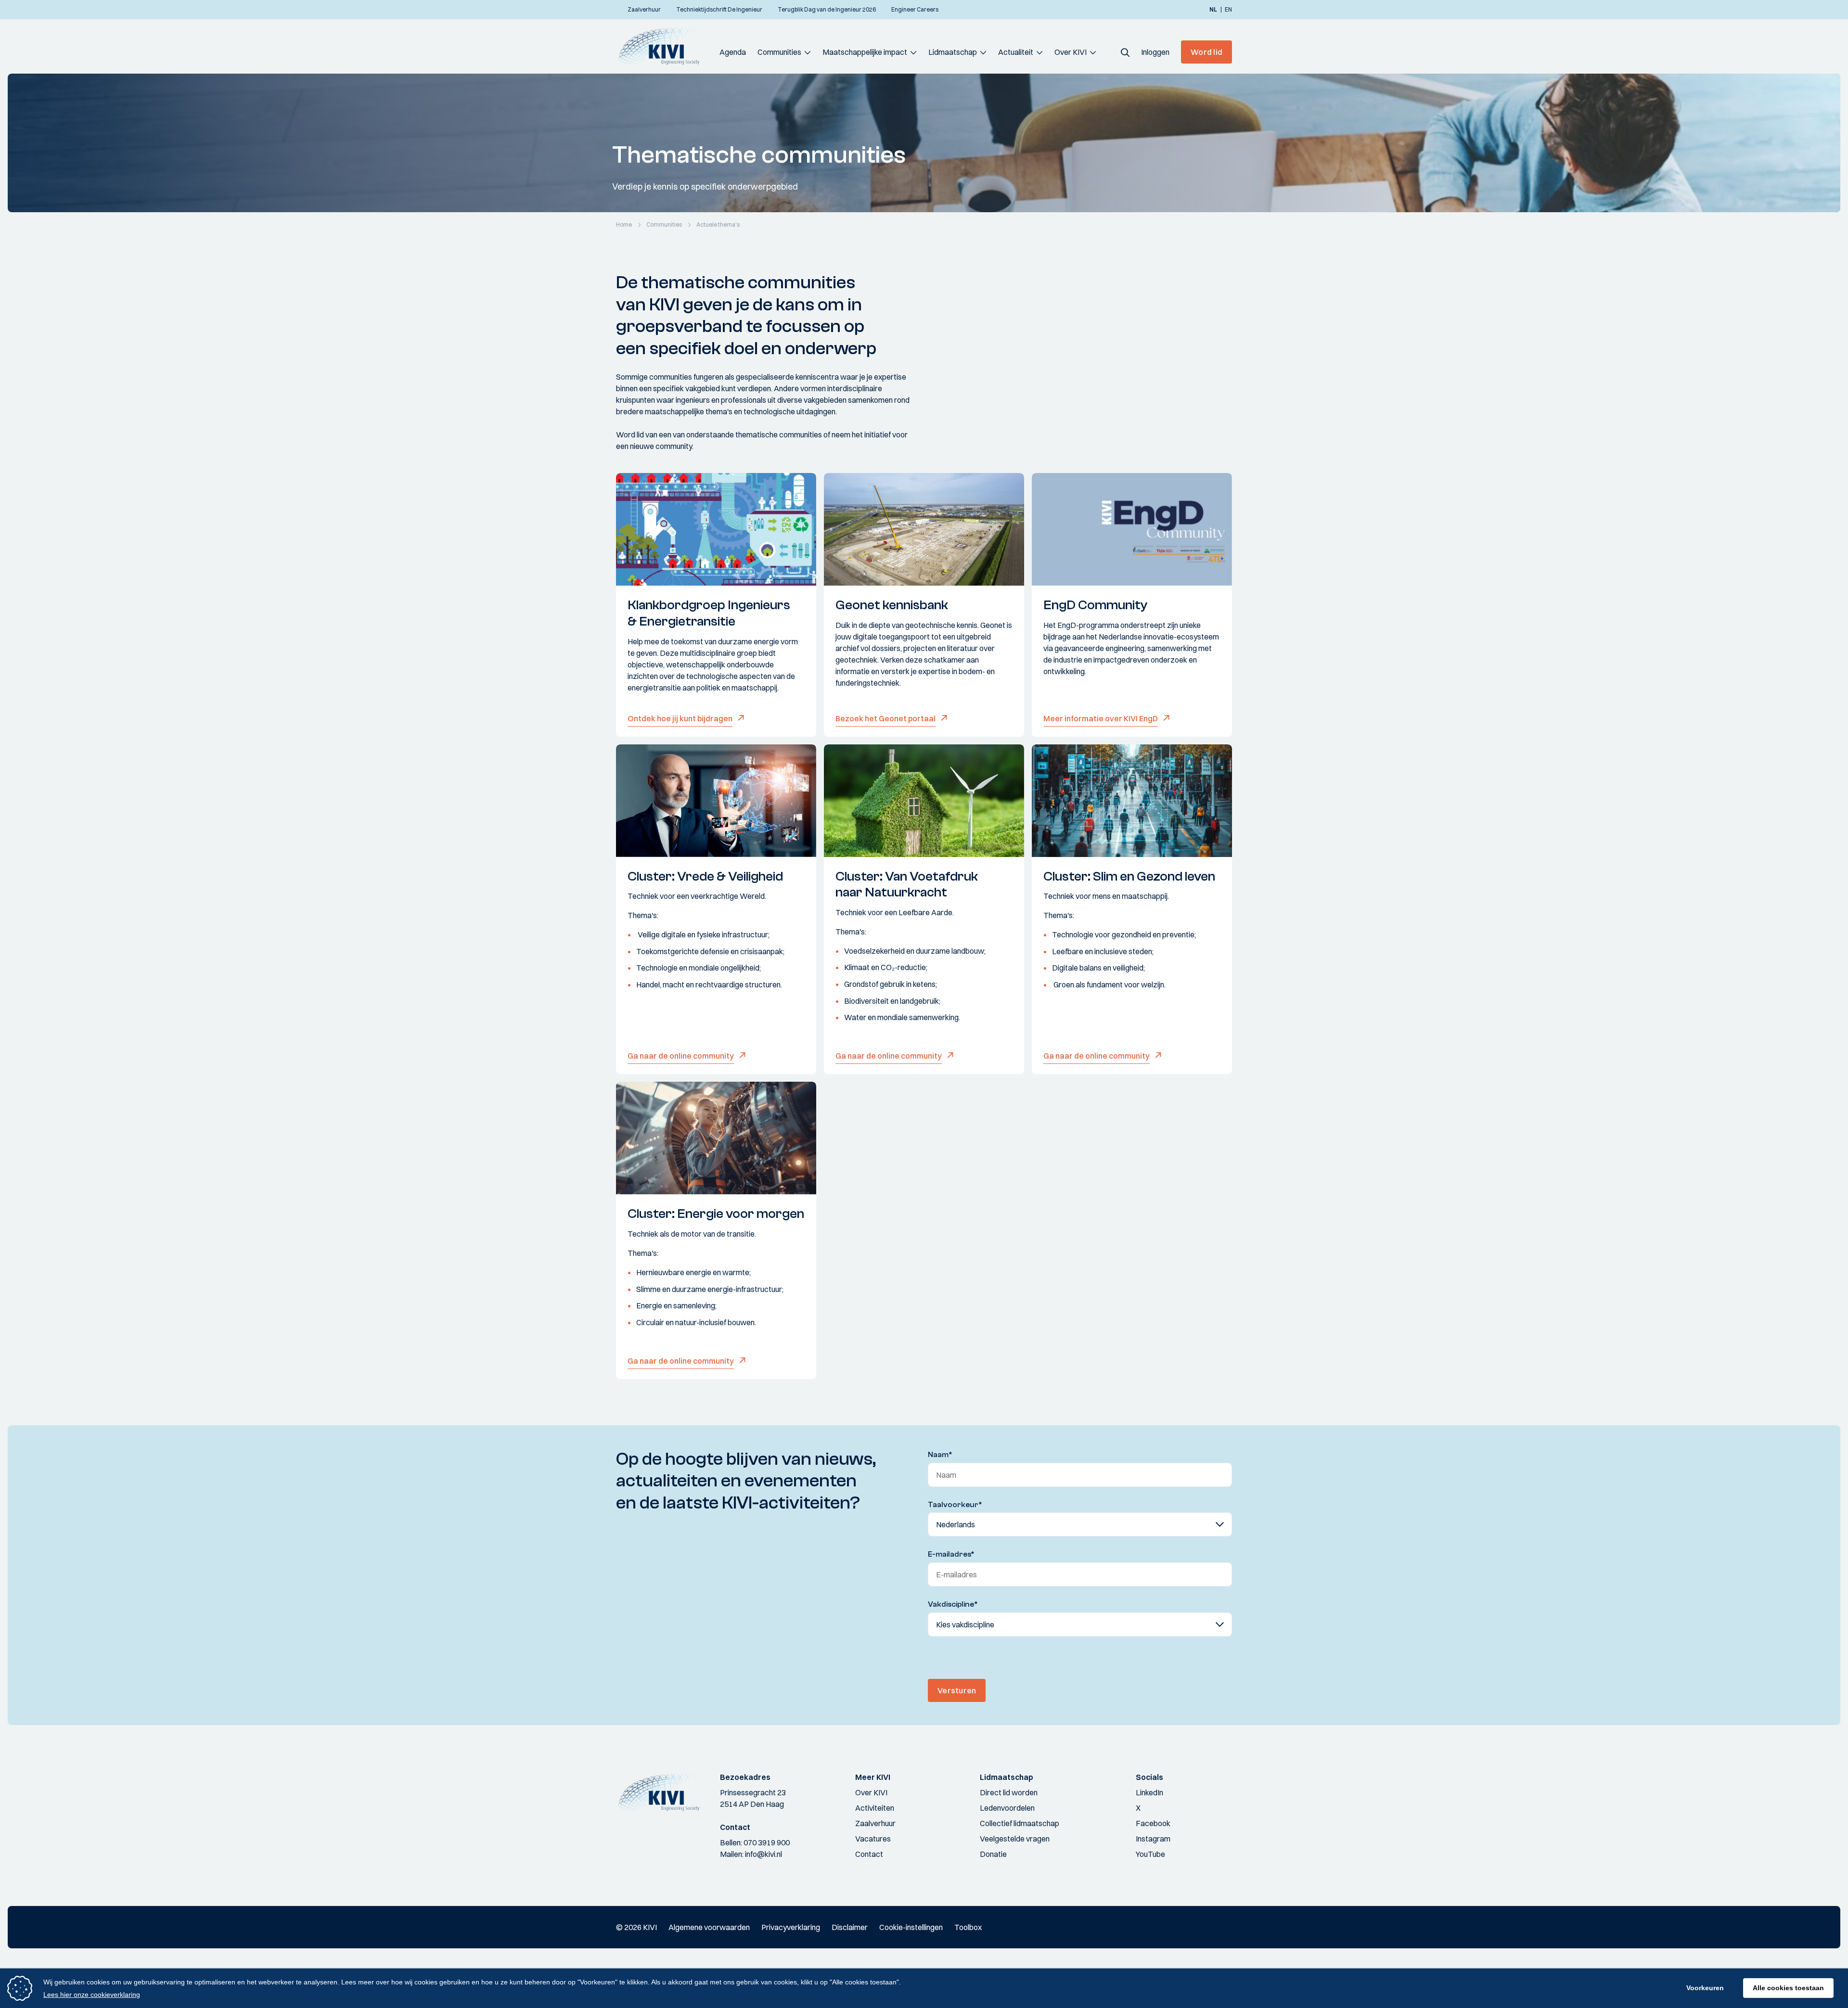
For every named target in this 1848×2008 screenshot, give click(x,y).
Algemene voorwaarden (709, 1927)
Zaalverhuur (875, 1823)
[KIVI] (663, 46)
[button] (1125, 52)
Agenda (733, 52)
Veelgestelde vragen (1015, 1839)
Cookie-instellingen (911, 1927)
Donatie (993, 1854)
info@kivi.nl (764, 1854)
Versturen (957, 1690)
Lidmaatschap (953, 52)
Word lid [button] (1206, 52)
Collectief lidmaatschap (1020, 1823)
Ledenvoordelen (1007, 1808)
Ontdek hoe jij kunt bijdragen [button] (680, 718)
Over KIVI (1071, 52)
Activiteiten (875, 1808)
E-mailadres (951, 1554)
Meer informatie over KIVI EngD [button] (1101, 718)
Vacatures (873, 1839)
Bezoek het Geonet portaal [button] (885, 718)
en (1228, 10)
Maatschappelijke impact (865, 52)
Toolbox (968, 1927)
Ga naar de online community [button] (681, 1056)
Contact (869, 1854)
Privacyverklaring (791, 1927)
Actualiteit (1016, 52)
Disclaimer (850, 1927)
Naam (940, 1455)
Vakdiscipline (953, 1604)
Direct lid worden (1009, 1792)
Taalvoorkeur (955, 1505)
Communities (779, 52)
